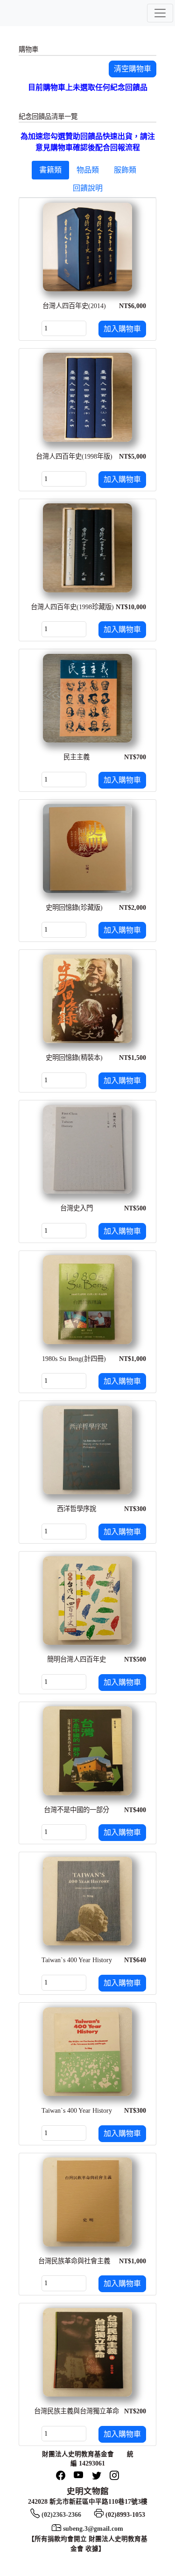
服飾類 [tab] (125, 170)
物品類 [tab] (88, 170)
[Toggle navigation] (160, 13)
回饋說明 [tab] (88, 188)
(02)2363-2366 (61, 2515)
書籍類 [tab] (50, 170)
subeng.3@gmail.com (93, 2529)
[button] (133, 69)
